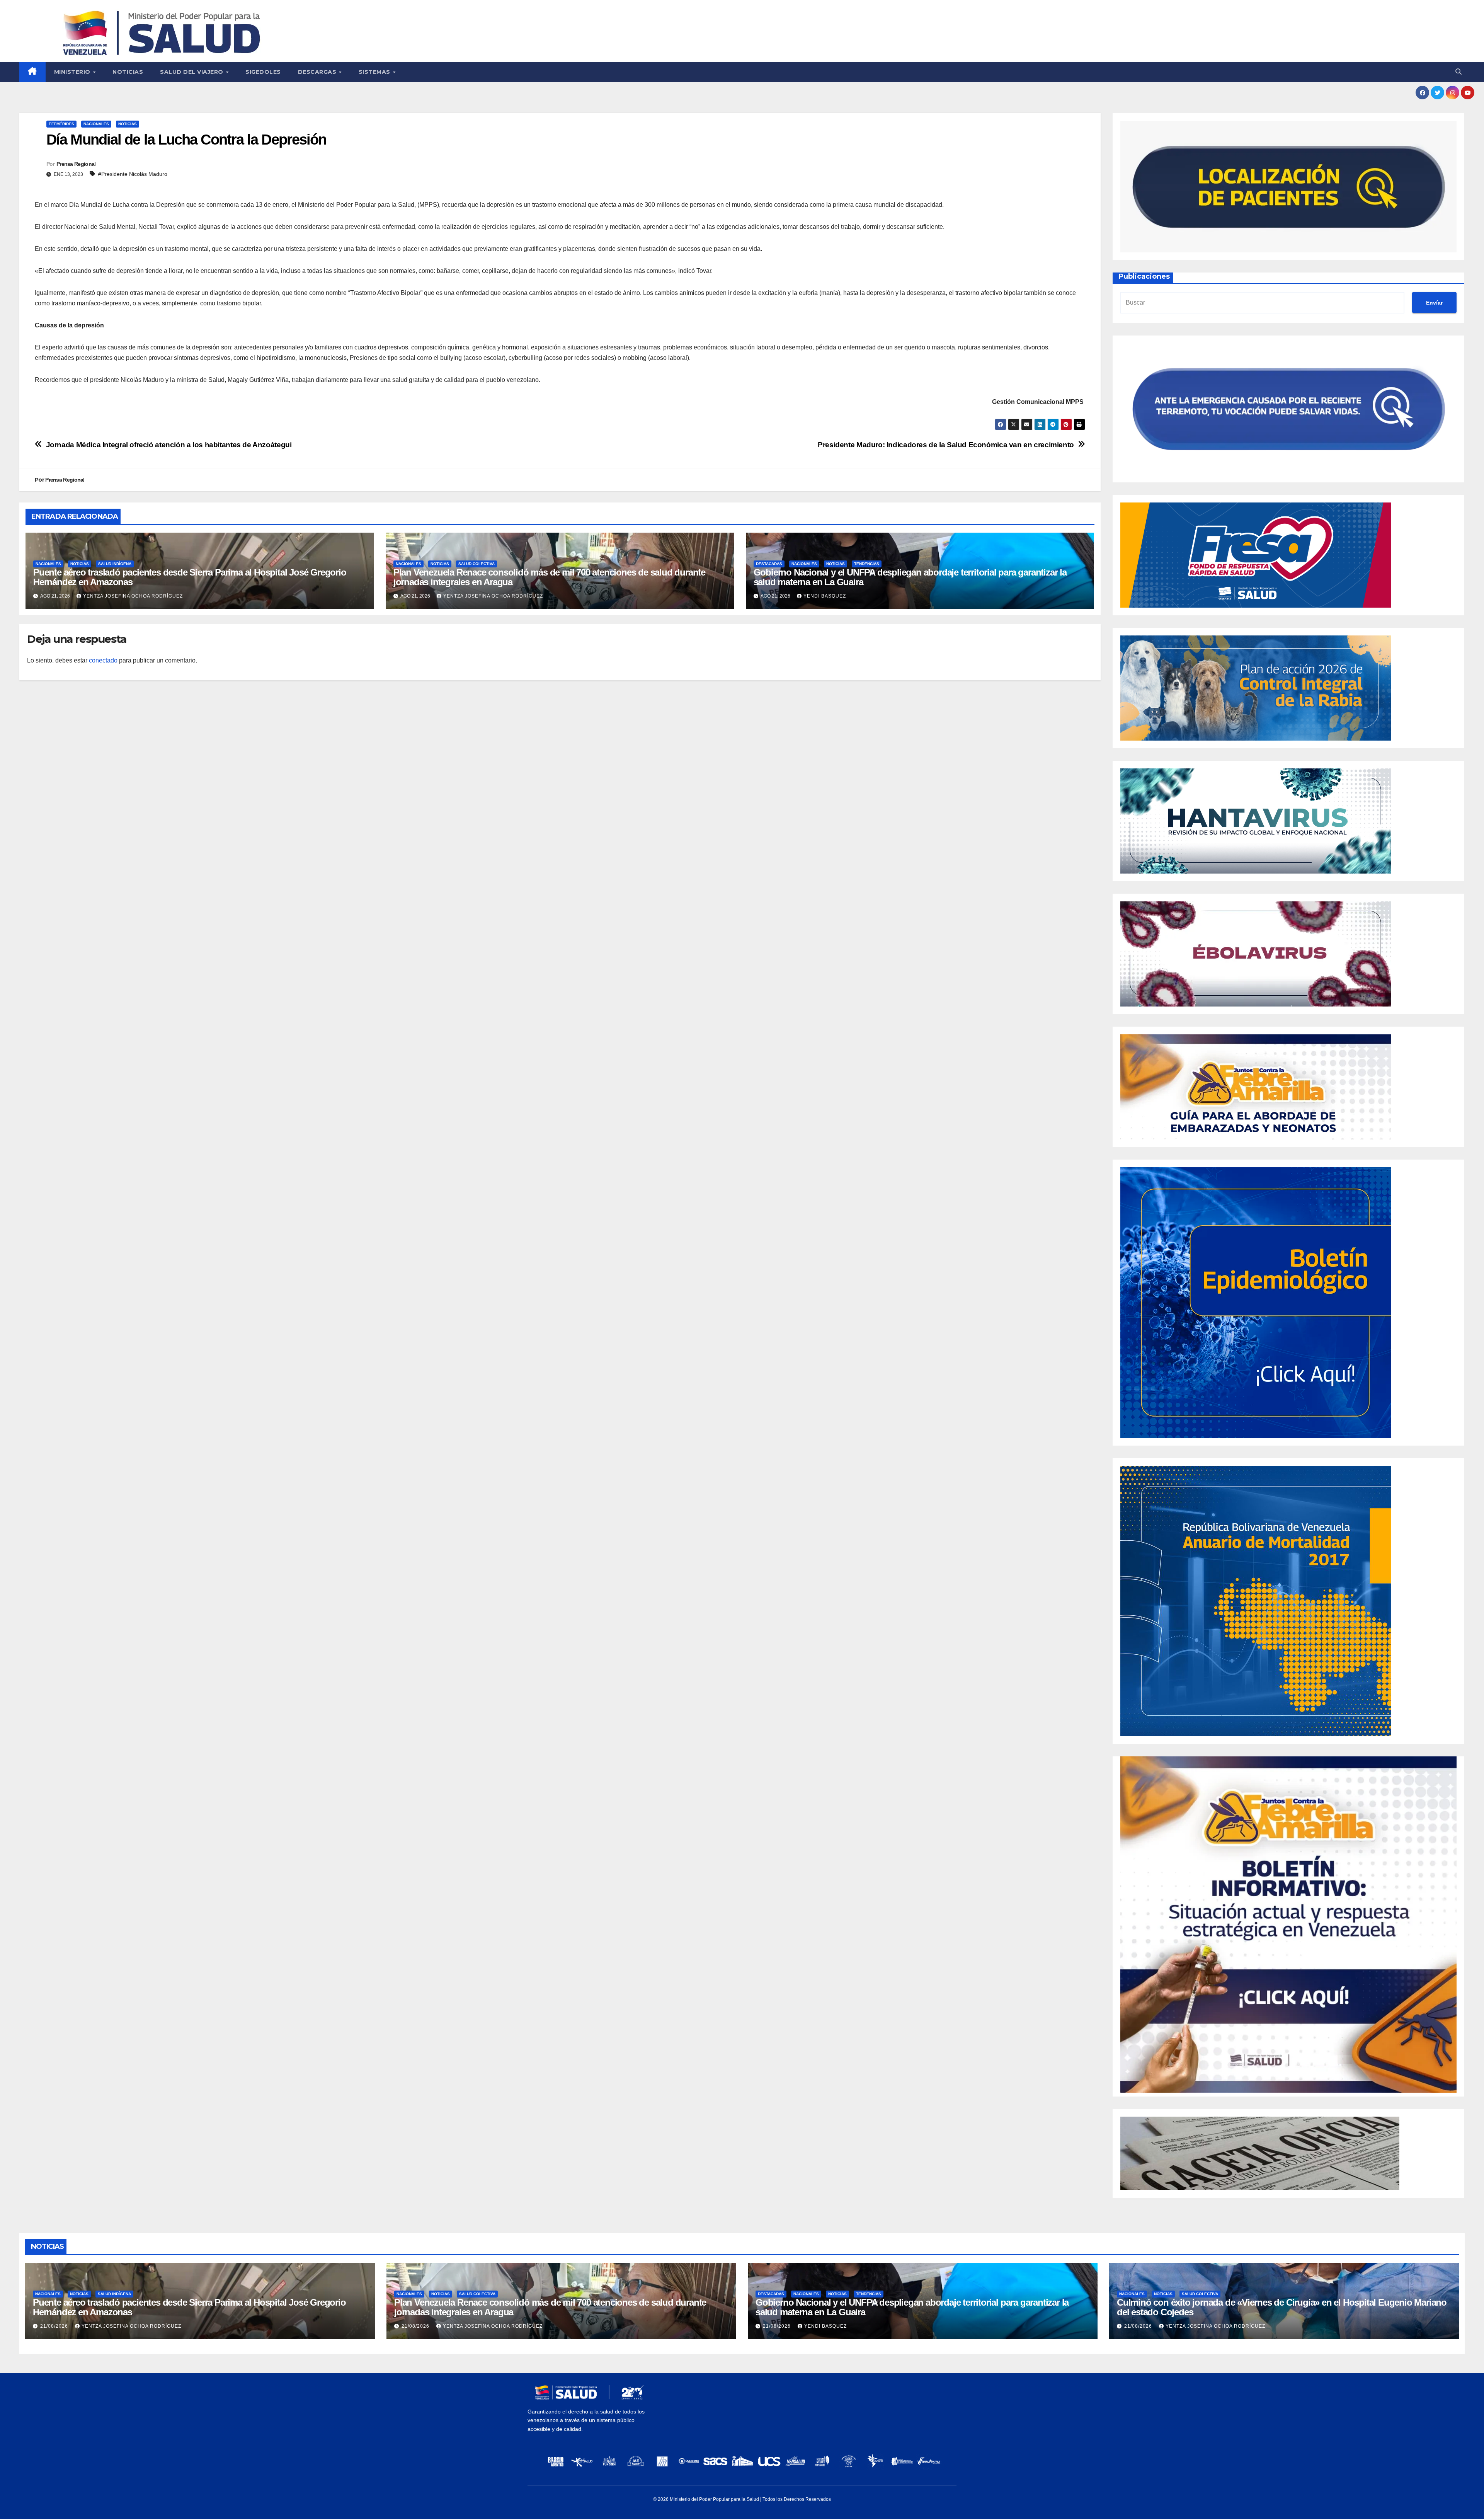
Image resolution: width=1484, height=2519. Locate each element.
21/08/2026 (55, 2326)
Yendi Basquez (825, 596)
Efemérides (61, 124)
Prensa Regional (76, 164)
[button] (1458, 72)
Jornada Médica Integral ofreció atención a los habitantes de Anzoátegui (169, 445)
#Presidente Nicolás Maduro (133, 174)
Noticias (128, 72)
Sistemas (375, 72)
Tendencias (867, 564)
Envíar (1434, 303)
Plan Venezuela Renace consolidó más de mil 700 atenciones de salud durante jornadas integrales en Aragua (549, 577)
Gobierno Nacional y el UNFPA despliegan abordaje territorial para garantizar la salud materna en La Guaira (910, 577)
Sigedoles (263, 72)
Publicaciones (1144, 276)
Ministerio (73, 72)
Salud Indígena (115, 564)
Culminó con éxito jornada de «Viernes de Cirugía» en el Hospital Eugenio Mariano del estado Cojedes (1282, 2307)
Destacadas (769, 564)
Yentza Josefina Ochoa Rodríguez (133, 596)
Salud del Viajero (192, 72)
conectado (103, 660)
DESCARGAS (318, 72)
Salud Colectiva (477, 564)
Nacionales (96, 124)
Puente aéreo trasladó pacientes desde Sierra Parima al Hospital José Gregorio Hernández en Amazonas (190, 577)
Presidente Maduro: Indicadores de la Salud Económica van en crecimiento (946, 445)
